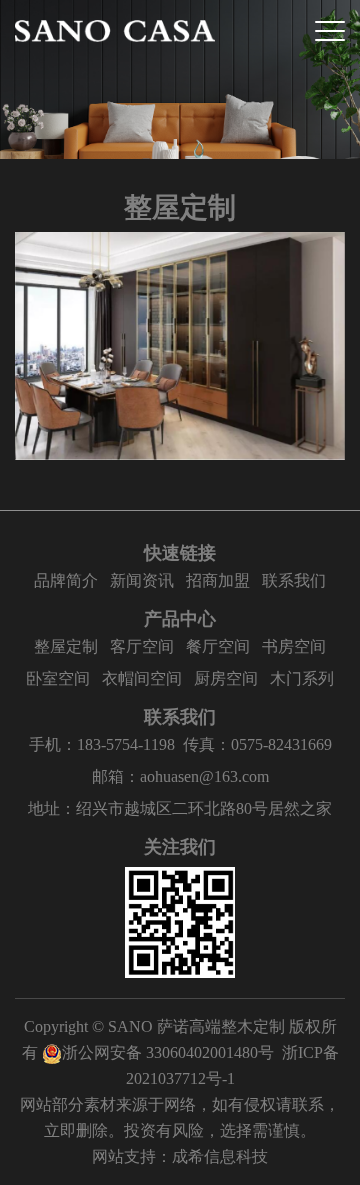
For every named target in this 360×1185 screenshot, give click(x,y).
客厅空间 (142, 646)
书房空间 (294, 646)
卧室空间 (58, 678)
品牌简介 (66, 580)
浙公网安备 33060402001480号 (168, 1052)
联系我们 (294, 580)
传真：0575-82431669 (257, 744)
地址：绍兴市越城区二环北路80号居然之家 (180, 808)
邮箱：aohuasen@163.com (180, 776)
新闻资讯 (142, 580)
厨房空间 (226, 678)
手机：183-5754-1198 (102, 744)
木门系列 (302, 678)
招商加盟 (218, 580)
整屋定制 (66, 646)
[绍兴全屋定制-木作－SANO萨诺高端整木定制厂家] (115, 31)
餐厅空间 (218, 646)
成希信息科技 (220, 1156)
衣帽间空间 (142, 678)
